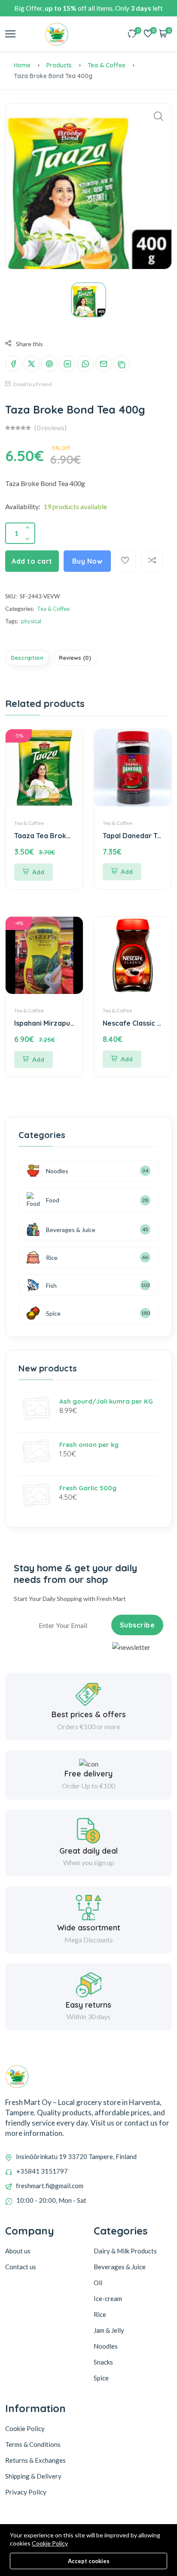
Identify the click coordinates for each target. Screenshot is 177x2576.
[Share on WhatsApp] (85, 364)
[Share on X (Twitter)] (31, 364)
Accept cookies (89, 2561)
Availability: (23, 506)
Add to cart (32, 561)
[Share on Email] (104, 364)
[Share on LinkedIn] (67, 364)
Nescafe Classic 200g (139, 1023)
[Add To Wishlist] (125, 561)
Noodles (57, 1171)
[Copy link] (122, 364)
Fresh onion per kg (89, 1445)
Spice (53, 1313)
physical (31, 621)
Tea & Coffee (107, 65)
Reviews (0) (75, 658)
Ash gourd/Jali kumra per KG (106, 1401)
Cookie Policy (50, 2543)
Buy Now (87, 561)
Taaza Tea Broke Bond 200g (62, 836)
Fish (51, 1285)
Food (53, 1200)
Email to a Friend (32, 384)
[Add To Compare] (152, 561)
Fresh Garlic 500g (88, 1488)
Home (22, 65)
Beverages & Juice (71, 1230)
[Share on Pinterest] (49, 364)
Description (27, 658)
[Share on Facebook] (13, 364)
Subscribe (137, 1625)
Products (59, 65)
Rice (52, 1258)
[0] (132, 34)
